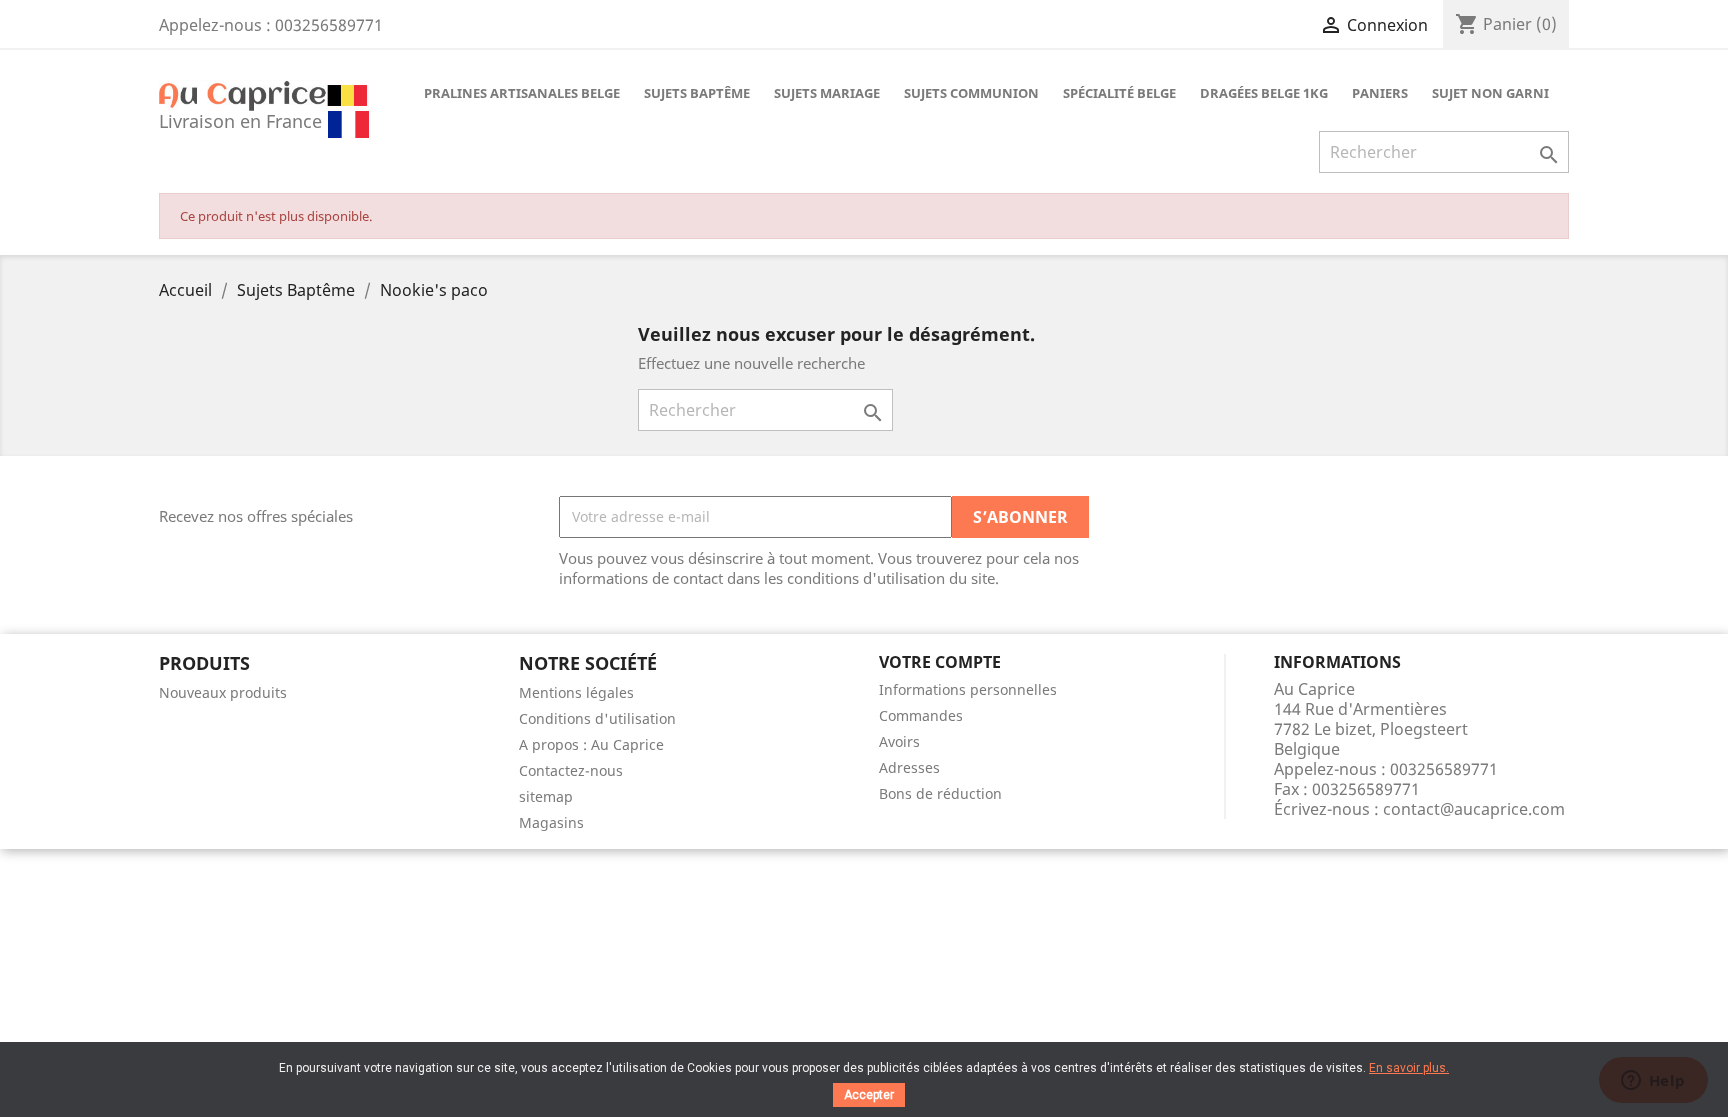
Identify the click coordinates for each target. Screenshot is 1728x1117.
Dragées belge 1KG (1264, 93)
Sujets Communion (971, 93)
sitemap (546, 796)
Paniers (1380, 93)
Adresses (909, 767)
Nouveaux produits (223, 692)
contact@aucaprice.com (1474, 809)
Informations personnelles (968, 689)
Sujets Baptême (697, 93)
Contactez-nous (571, 770)
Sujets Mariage (827, 93)
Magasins (551, 822)
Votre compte (940, 662)
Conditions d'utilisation (597, 718)
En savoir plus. (1409, 1068)
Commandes (921, 715)
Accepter (869, 1095)
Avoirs (899, 741)
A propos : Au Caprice (591, 744)
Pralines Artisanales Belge (522, 93)
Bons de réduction (940, 793)
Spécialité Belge (1119, 93)
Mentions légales (576, 692)
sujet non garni (1490, 93)
